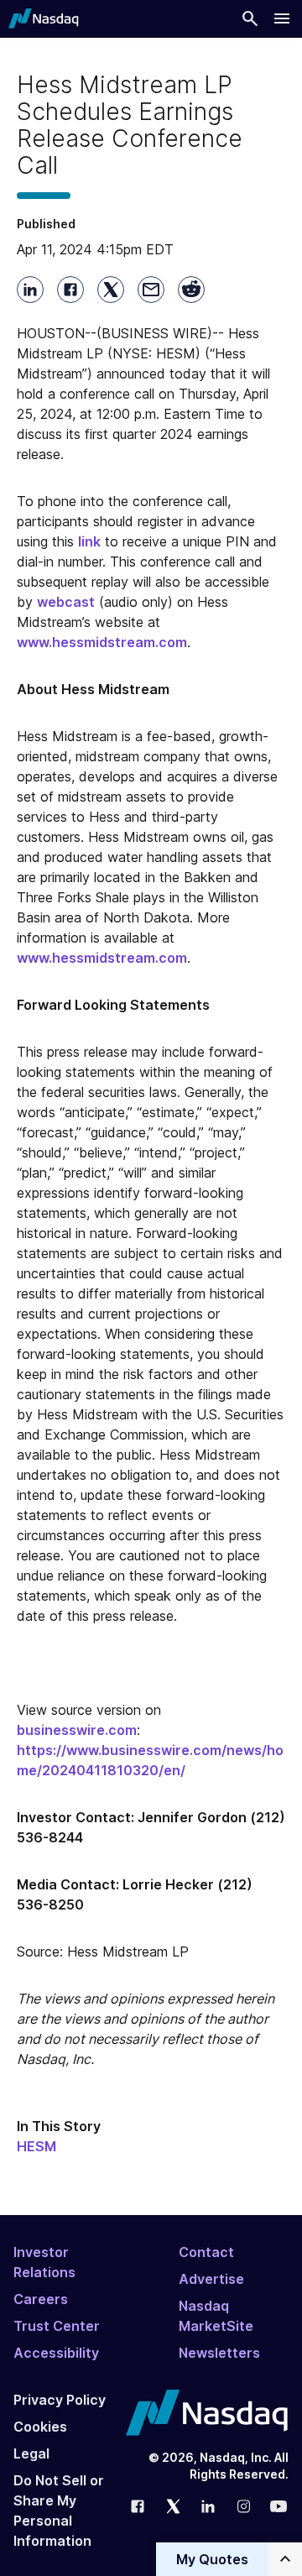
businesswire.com (77, 1730)
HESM (36, 2146)
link (89, 541)
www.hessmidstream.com (102, 642)
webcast (66, 602)
